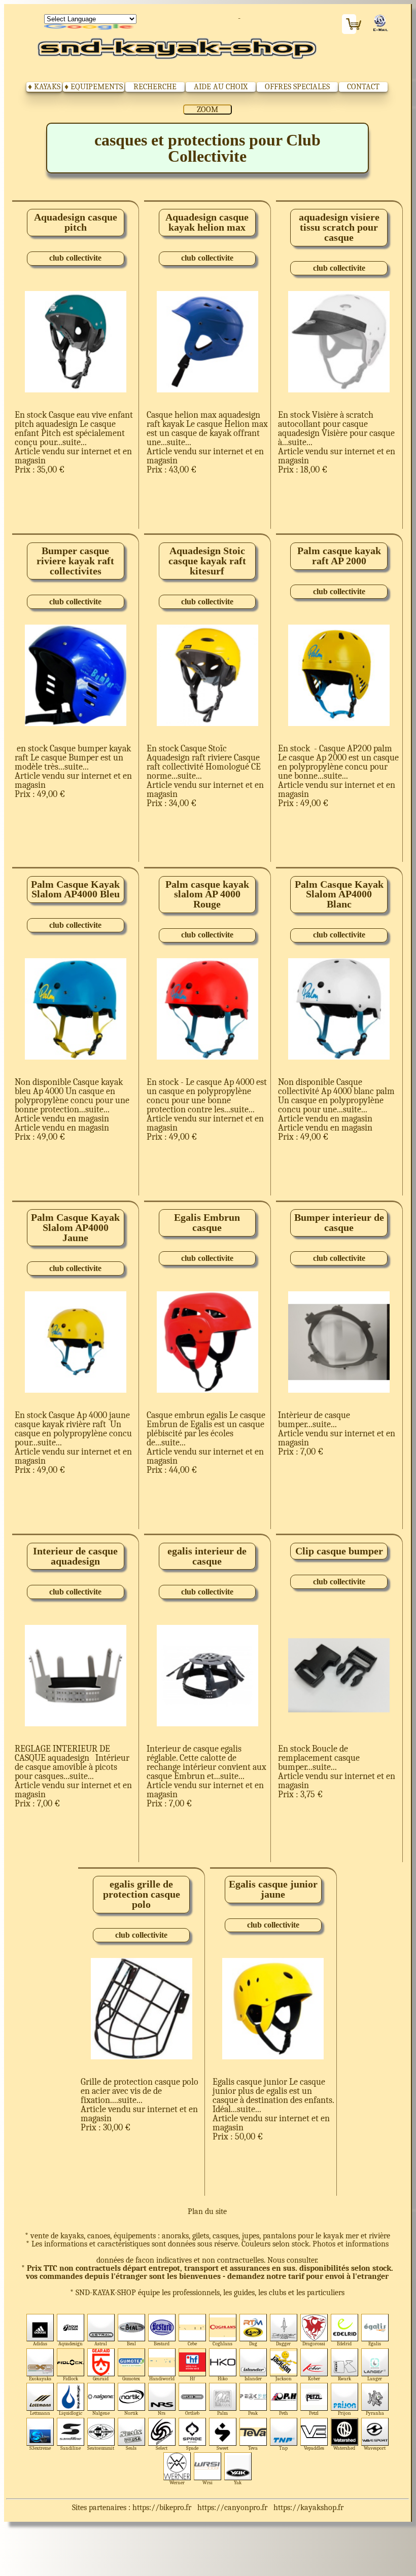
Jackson (284, 2379)
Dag (253, 2344)
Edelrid (344, 2344)
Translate (90, 27)
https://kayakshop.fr (308, 2508)
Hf (192, 2379)
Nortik (131, 2413)
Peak (253, 2413)
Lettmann (40, 2413)
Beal (131, 2344)
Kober (314, 2379)
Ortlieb (192, 2413)
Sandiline (71, 2448)
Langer (375, 2379)
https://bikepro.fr (162, 2508)
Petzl (314, 2413)
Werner (177, 2482)
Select (162, 2448)
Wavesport (375, 2448)
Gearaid (101, 2379)
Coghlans (222, 2344)
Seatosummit (101, 2448)
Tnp (283, 2448)
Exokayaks (40, 2379)
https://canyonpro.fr (232, 2508)
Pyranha (375, 2413)
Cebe (192, 2344)
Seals (131, 2448)
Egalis (375, 2344)
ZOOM (207, 110)
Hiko (223, 2379)
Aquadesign (71, 2344)
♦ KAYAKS (44, 87)
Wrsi (207, 2482)
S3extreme (40, 2448)
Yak (238, 2482)
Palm (222, 2413)
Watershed (344, 2448)
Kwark (344, 2379)
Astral (101, 2344)
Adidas (40, 2344)
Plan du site (207, 2211)
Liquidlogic (71, 2413)
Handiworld (162, 2379)
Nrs (162, 2413)
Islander (253, 2379)
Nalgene (101, 2413)
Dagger (283, 2344)
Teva (253, 2448)
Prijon (344, 2413)
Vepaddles (314, 2448)
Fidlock (71, 2379)
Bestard (162, 2344)
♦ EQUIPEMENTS (94, 87)
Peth (284, 2413)
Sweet (222, 2448)
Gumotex (131, 2379)
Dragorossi (314, 2344)
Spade (192, 2448)
